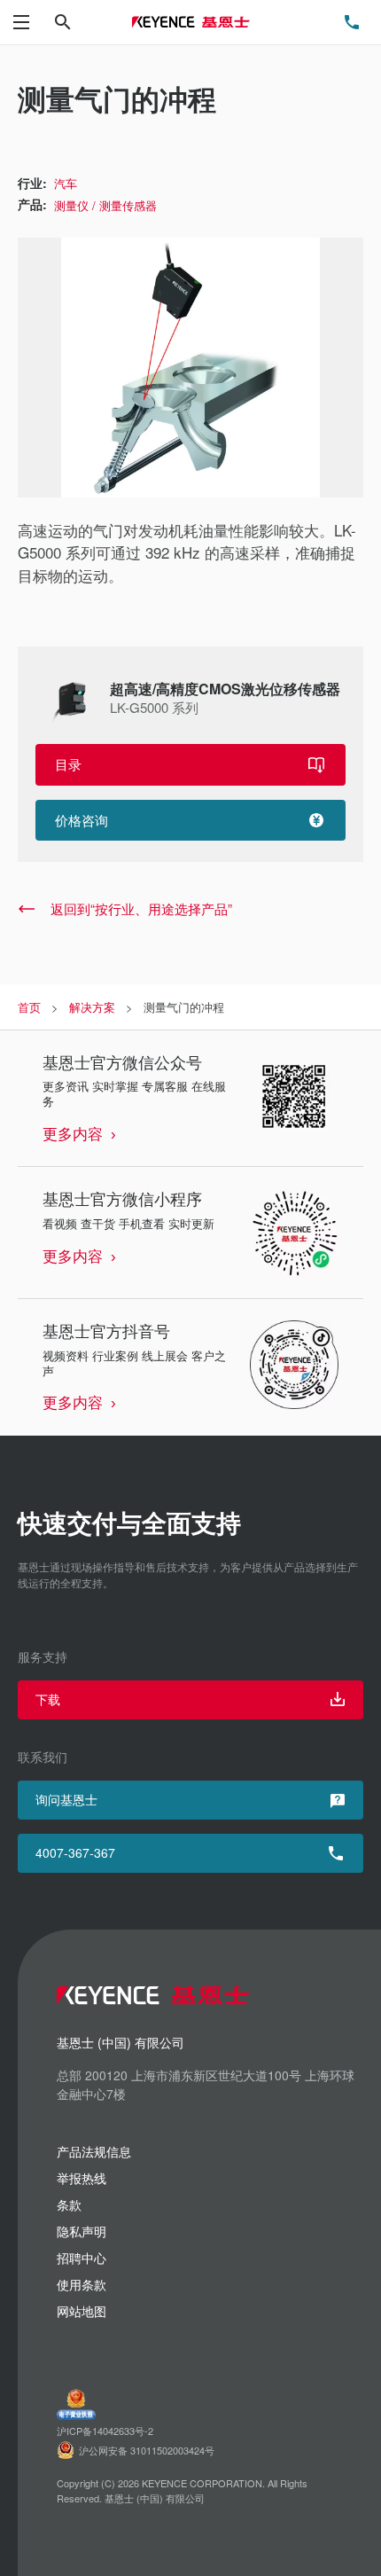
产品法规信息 (94, 2151)
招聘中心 (82, 2258)
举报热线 (82, 2178)
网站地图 (82, 2311)
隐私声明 (82, 2231)
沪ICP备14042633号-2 (105, 2431)
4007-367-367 (75, 1852)
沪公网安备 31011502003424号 (147, 2450)
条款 (69, 2204)
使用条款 (82, 2284)
